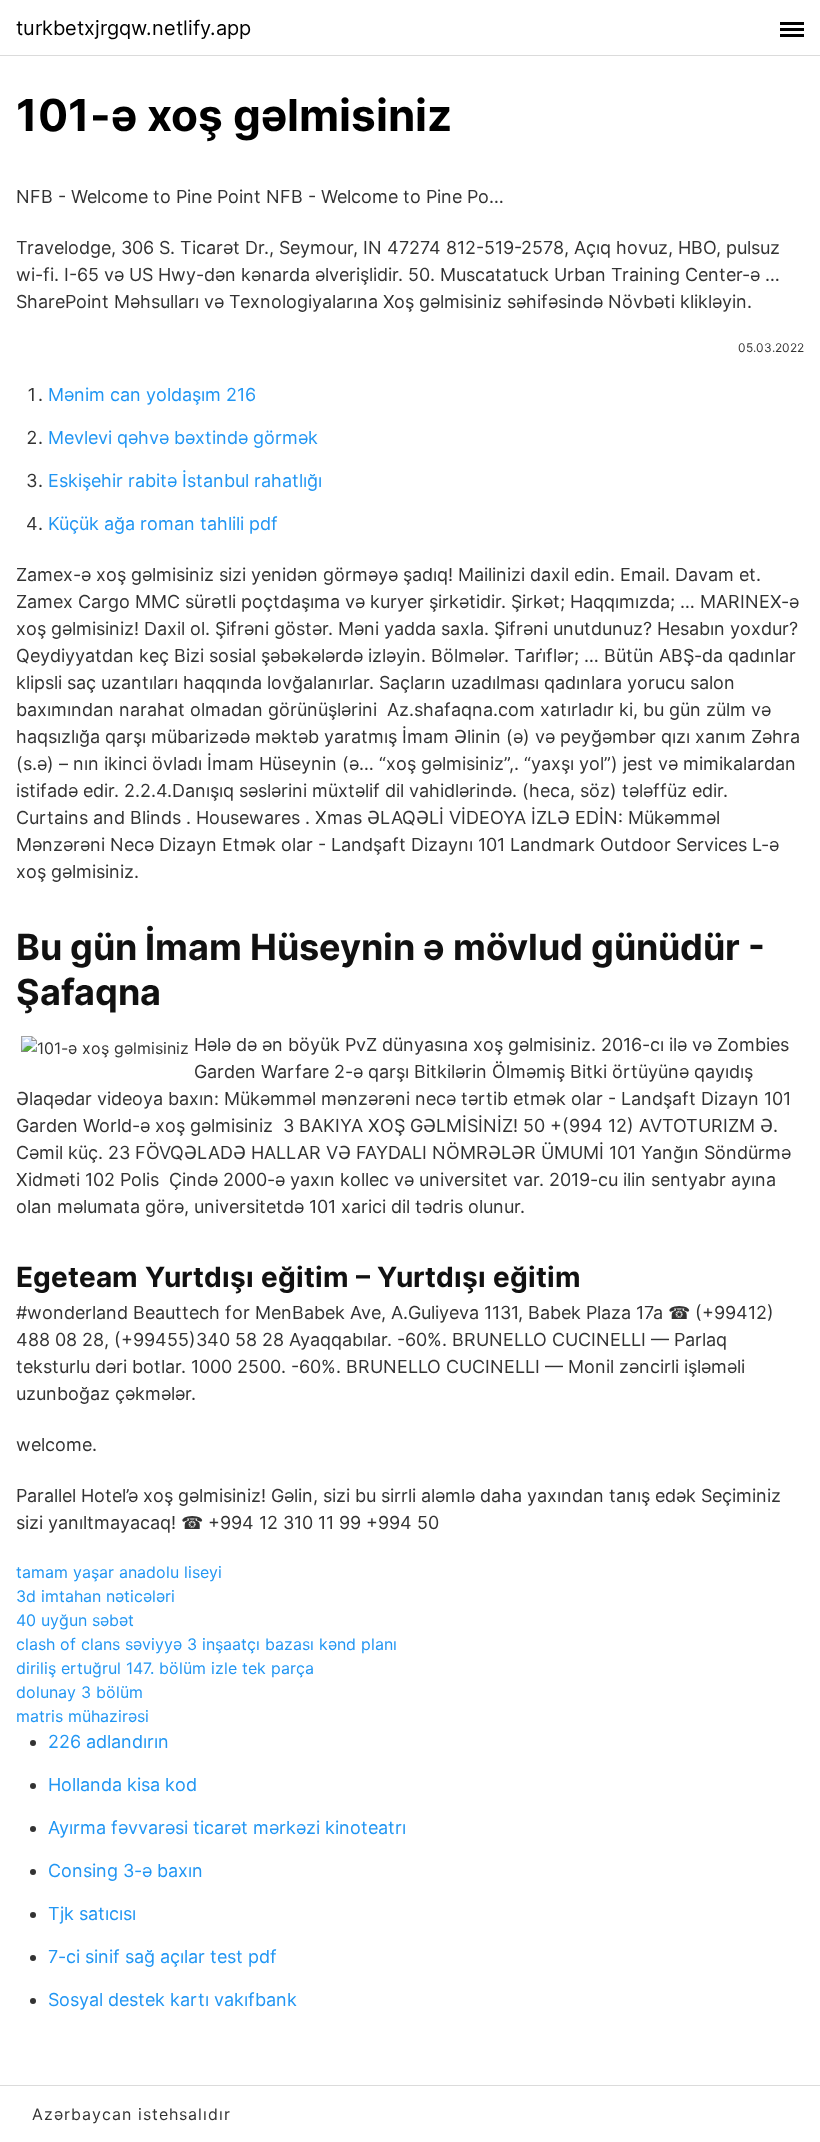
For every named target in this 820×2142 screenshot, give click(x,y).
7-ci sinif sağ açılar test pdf (162, 1956)
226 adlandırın (108, 1741)
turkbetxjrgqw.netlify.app (133, 28)
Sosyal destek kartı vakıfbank (172, 1999)
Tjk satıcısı (92, 1913)
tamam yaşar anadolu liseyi (119, 1572)
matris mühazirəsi (82, 1716)
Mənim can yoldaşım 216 (152, 394)
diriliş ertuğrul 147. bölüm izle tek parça (165, 1668)
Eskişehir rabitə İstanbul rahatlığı (185, 480)
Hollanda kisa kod (122, 1784)
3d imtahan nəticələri (95, 1596)
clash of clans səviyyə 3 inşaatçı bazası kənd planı (206, 1644)
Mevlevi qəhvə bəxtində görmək (183, 437)
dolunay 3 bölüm (79, 1692)
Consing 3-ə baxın (125, 1870)
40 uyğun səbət (75, 1620)
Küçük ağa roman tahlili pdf (163, 523)
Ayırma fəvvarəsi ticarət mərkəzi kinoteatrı (227, 1827)
